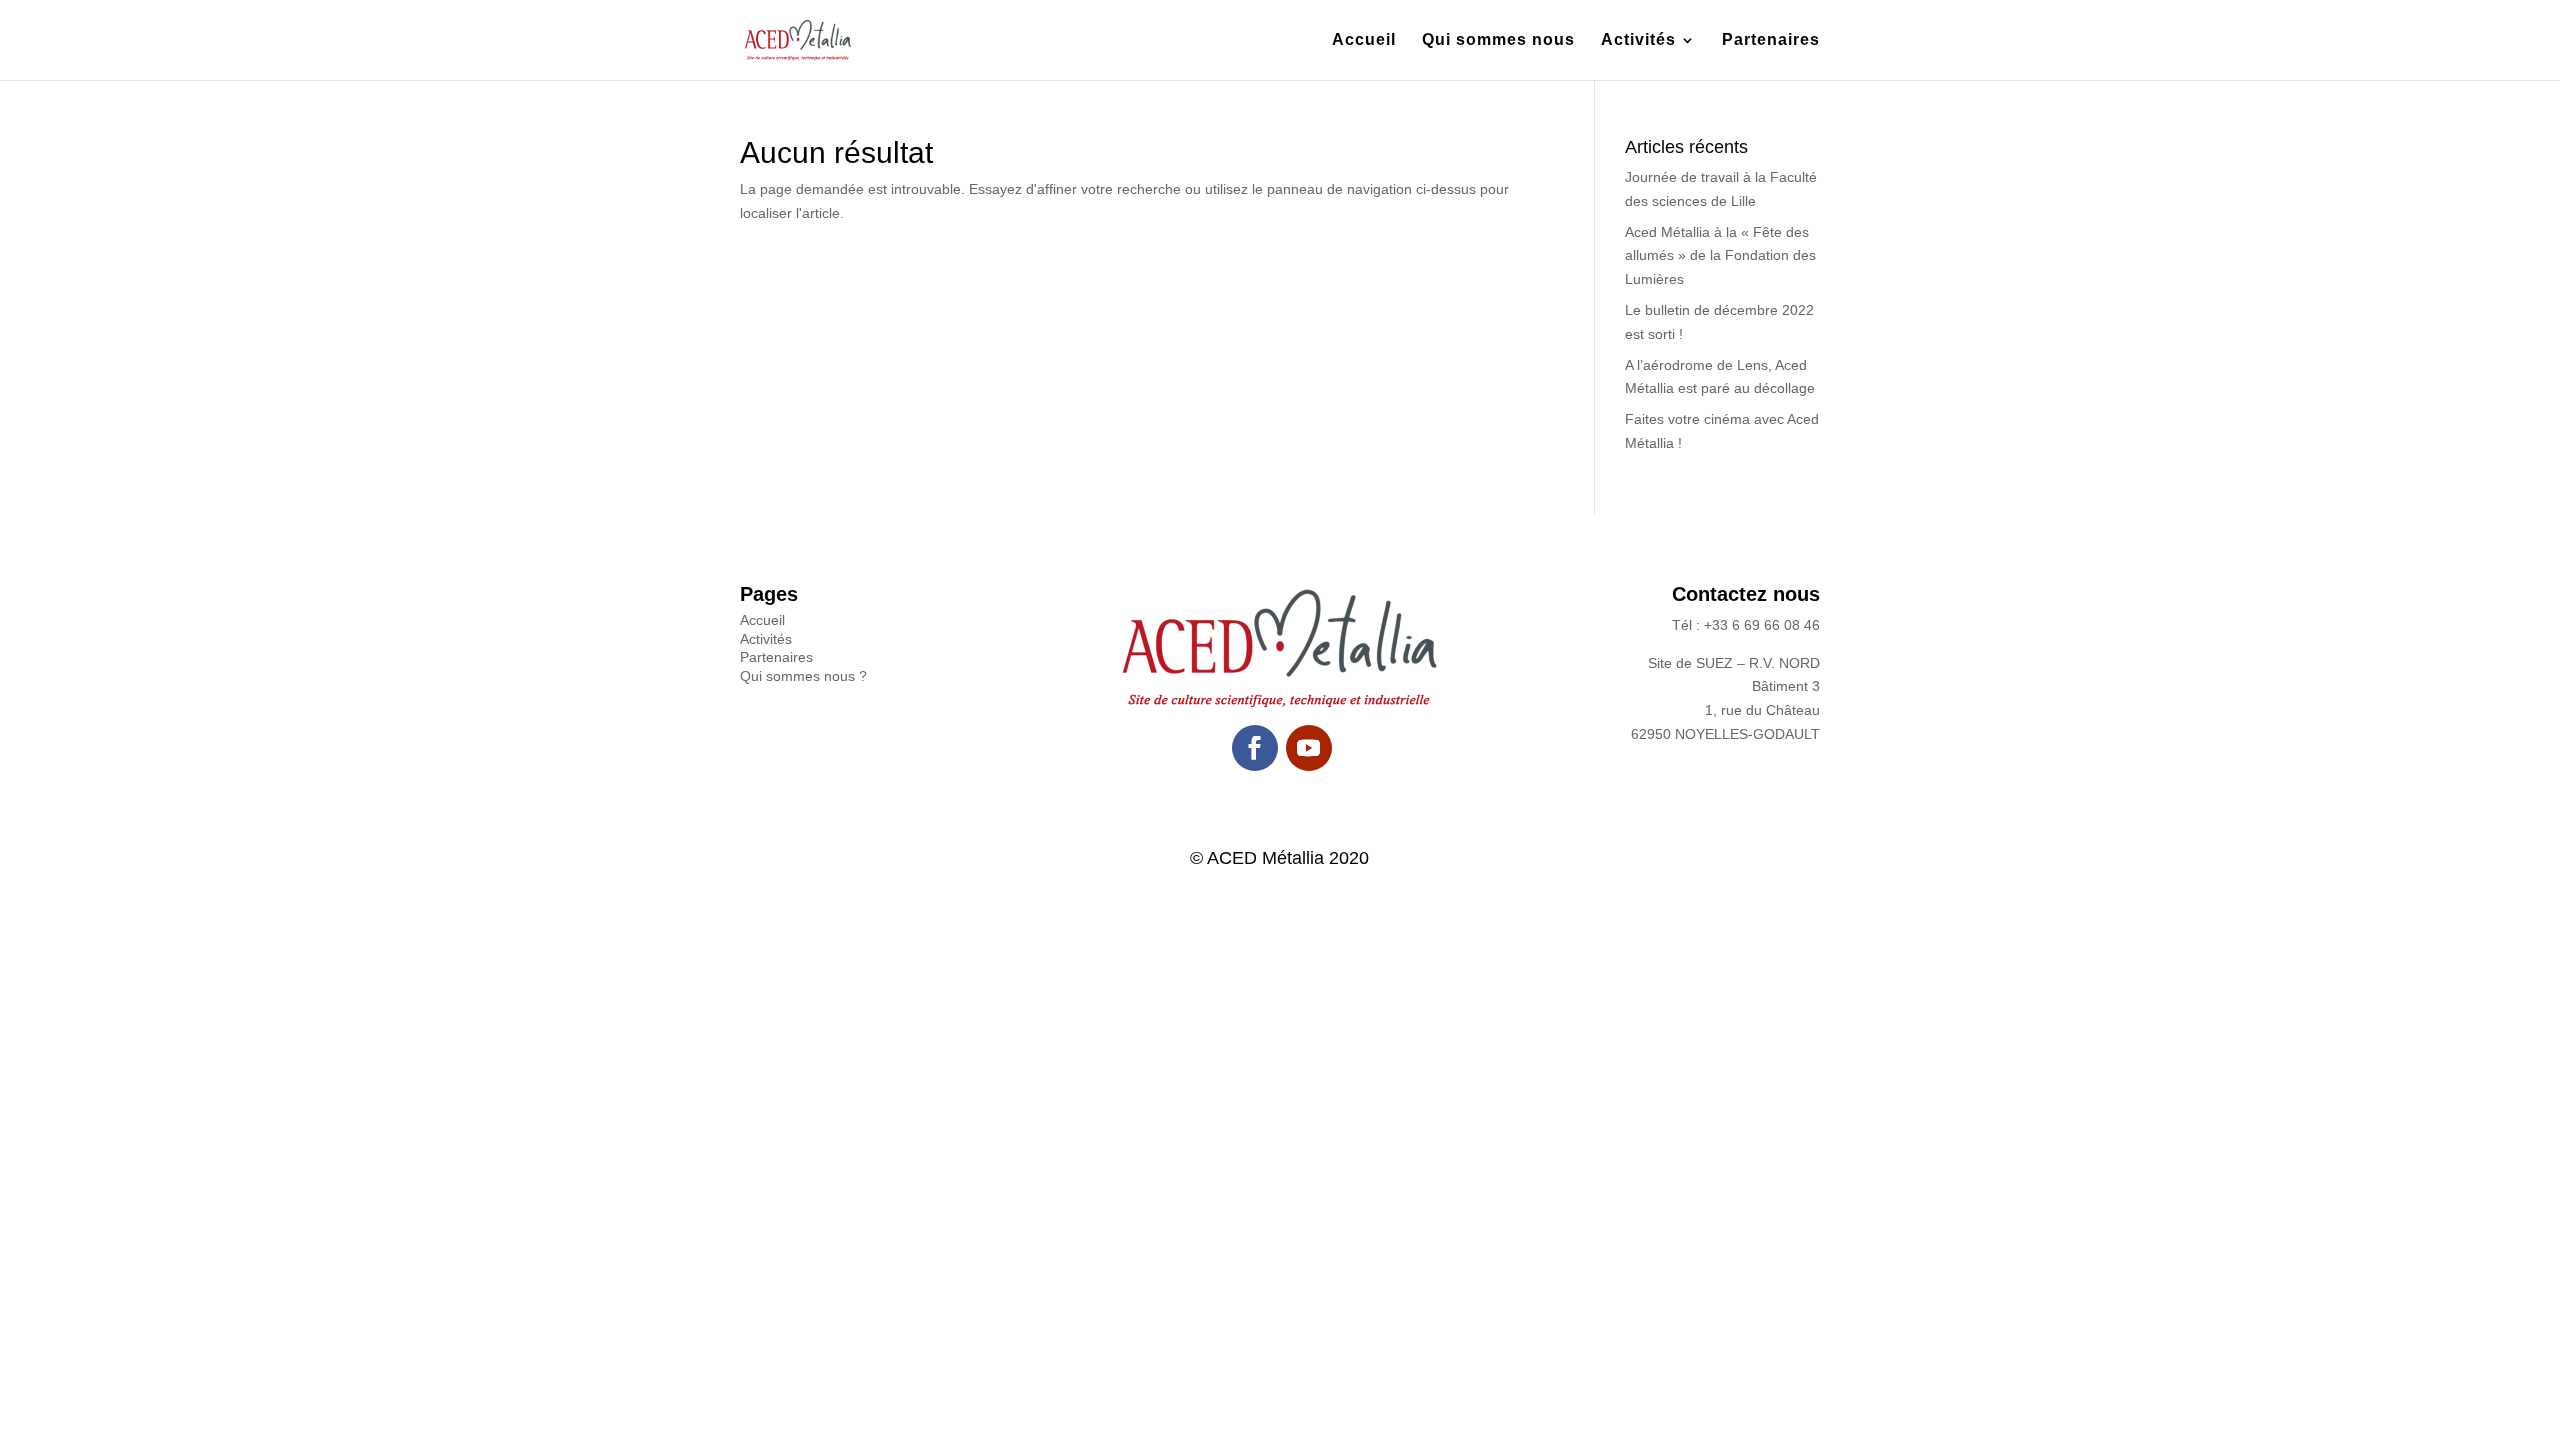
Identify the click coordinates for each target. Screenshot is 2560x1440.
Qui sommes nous (1498, 40)
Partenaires (1771, 40)
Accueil (1364, 40)
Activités (1638, 40)
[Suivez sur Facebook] (1255, 748)
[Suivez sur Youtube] (1309, 748)
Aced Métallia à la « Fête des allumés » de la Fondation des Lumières (1720, 256)
